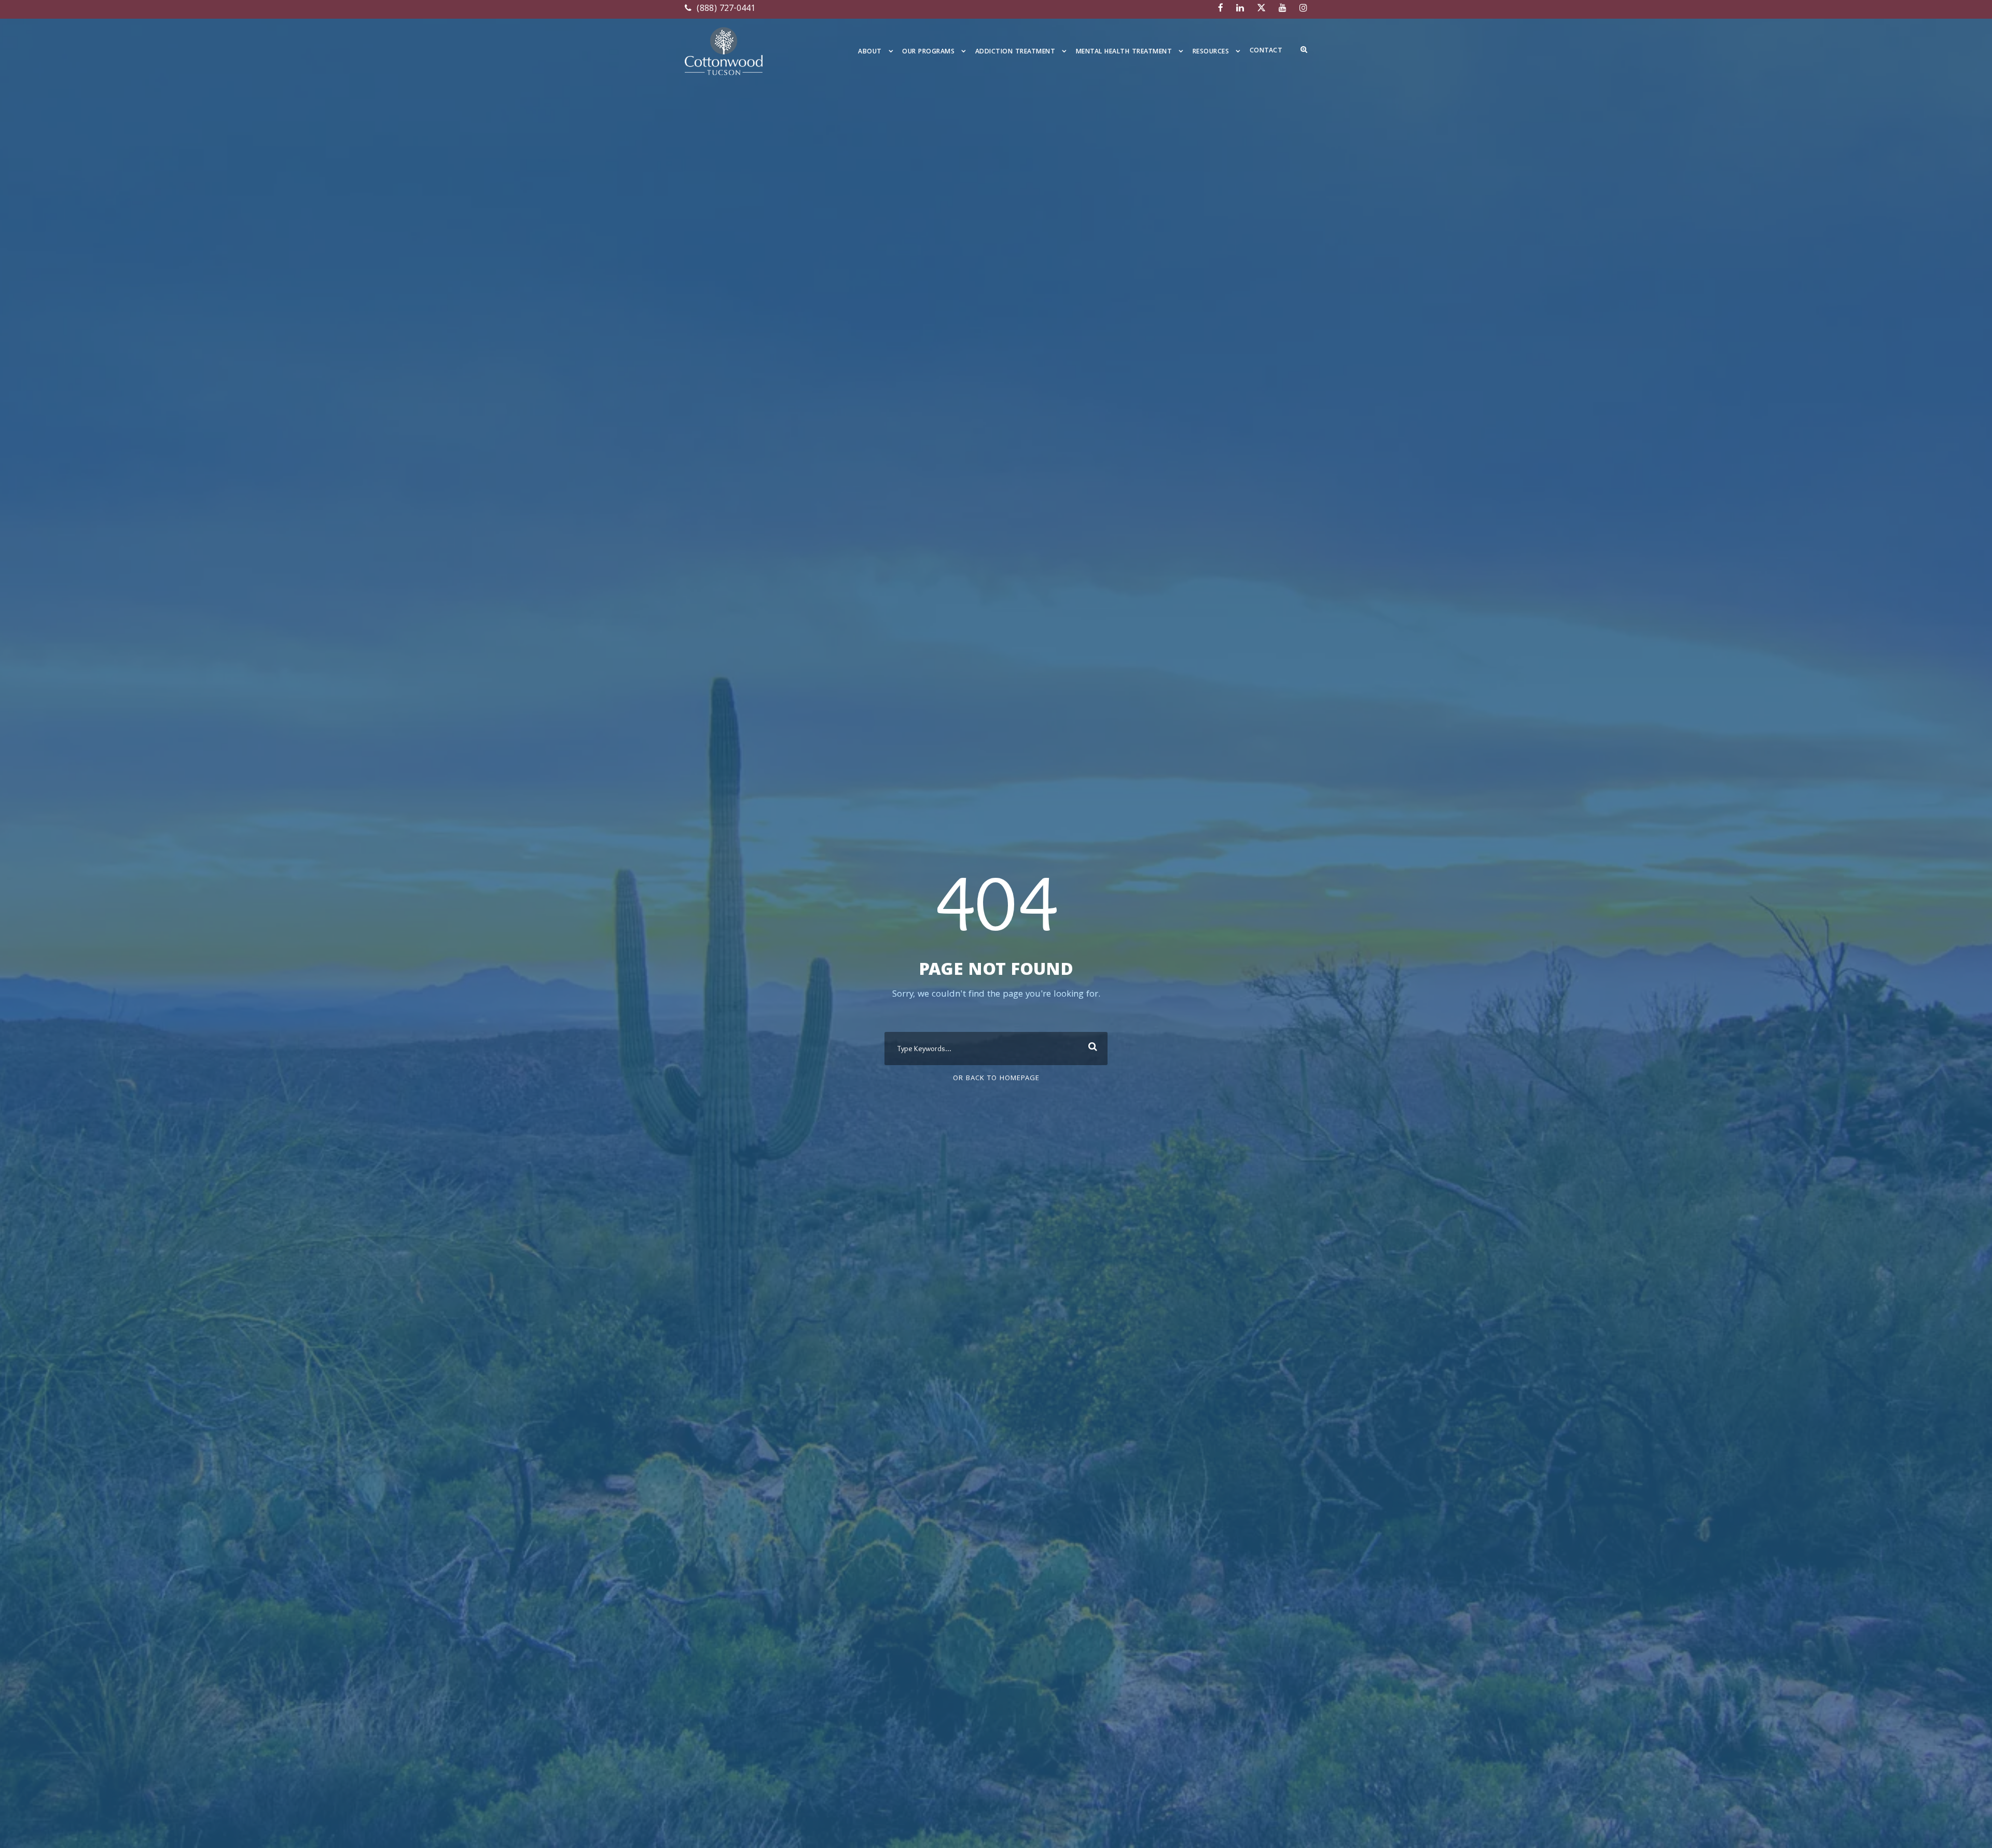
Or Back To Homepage (996, 1079)
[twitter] (1261, 9)
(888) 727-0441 (725, 9)
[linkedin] (1240, 9)
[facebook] (1221, 9)
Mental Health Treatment (1124, 52)
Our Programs (928, 52)
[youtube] (1283, 9)
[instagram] (1303, 9)
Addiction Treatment (1015, 52)
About (870, 52)
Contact (1266, 51)
